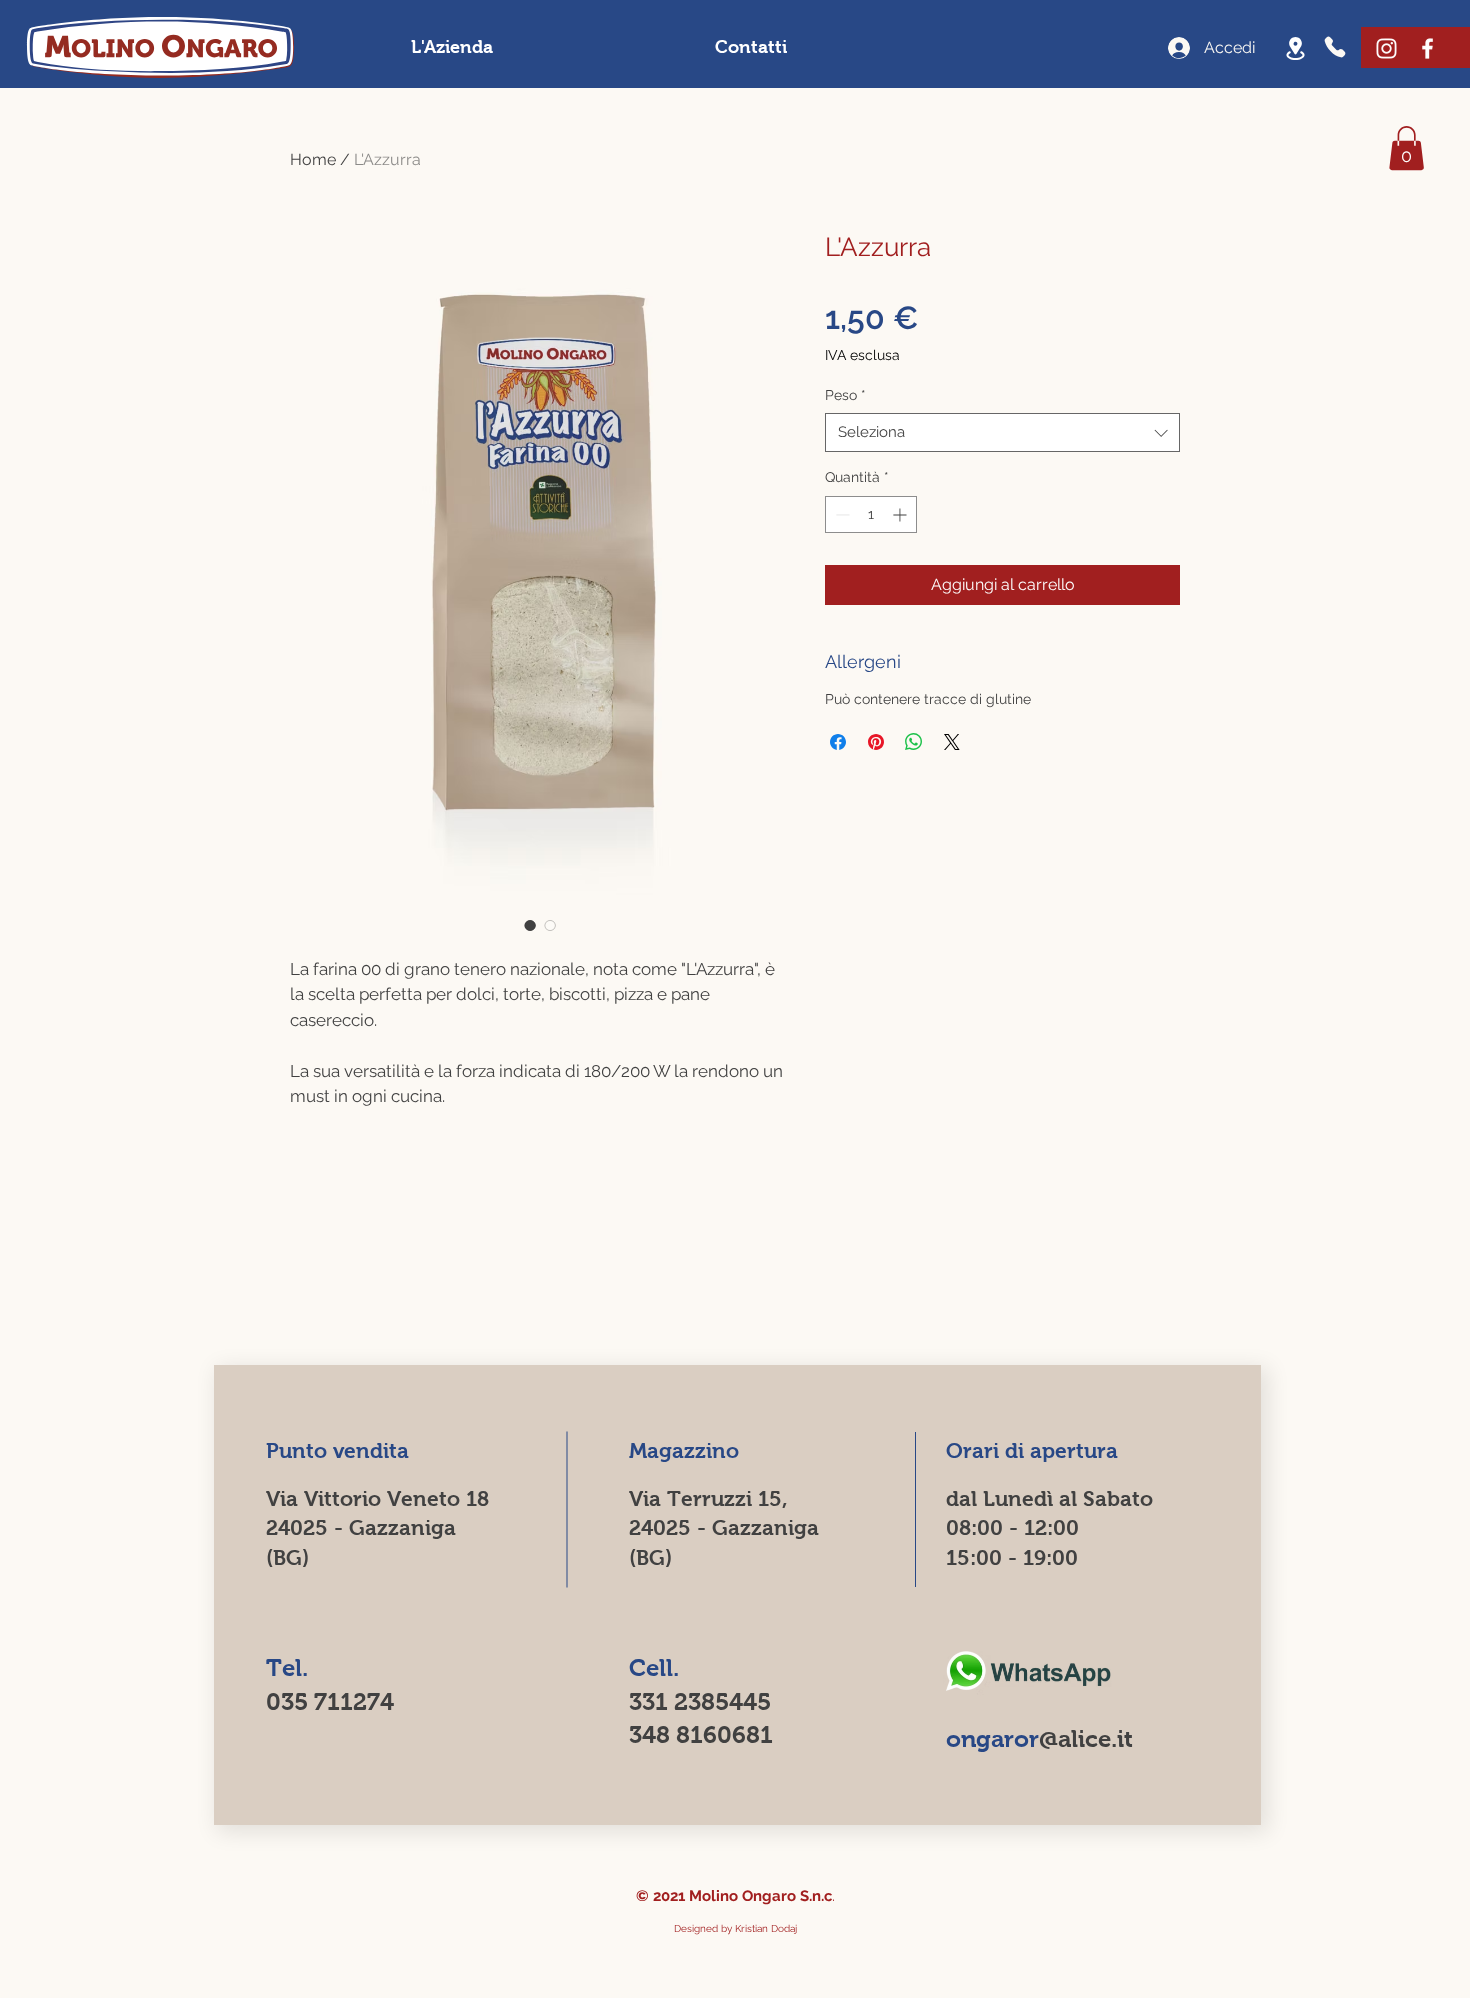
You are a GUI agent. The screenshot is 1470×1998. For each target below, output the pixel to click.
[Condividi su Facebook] (838, 742)
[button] (1406, 148)
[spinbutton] (871, 514)
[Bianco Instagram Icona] (1386, 48)
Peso (845, 395)
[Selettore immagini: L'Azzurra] (530, 925)
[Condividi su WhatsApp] (914, 742)
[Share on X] (952, 742)
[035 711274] (1337, 46)
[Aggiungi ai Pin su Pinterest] (876, 742)
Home (313, 159)
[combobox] (1002, 432)
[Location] (1295, 48)
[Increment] (901, 514)
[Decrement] (840, 514)
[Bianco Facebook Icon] (1427, 48)
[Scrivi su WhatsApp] (1028, 1672)
